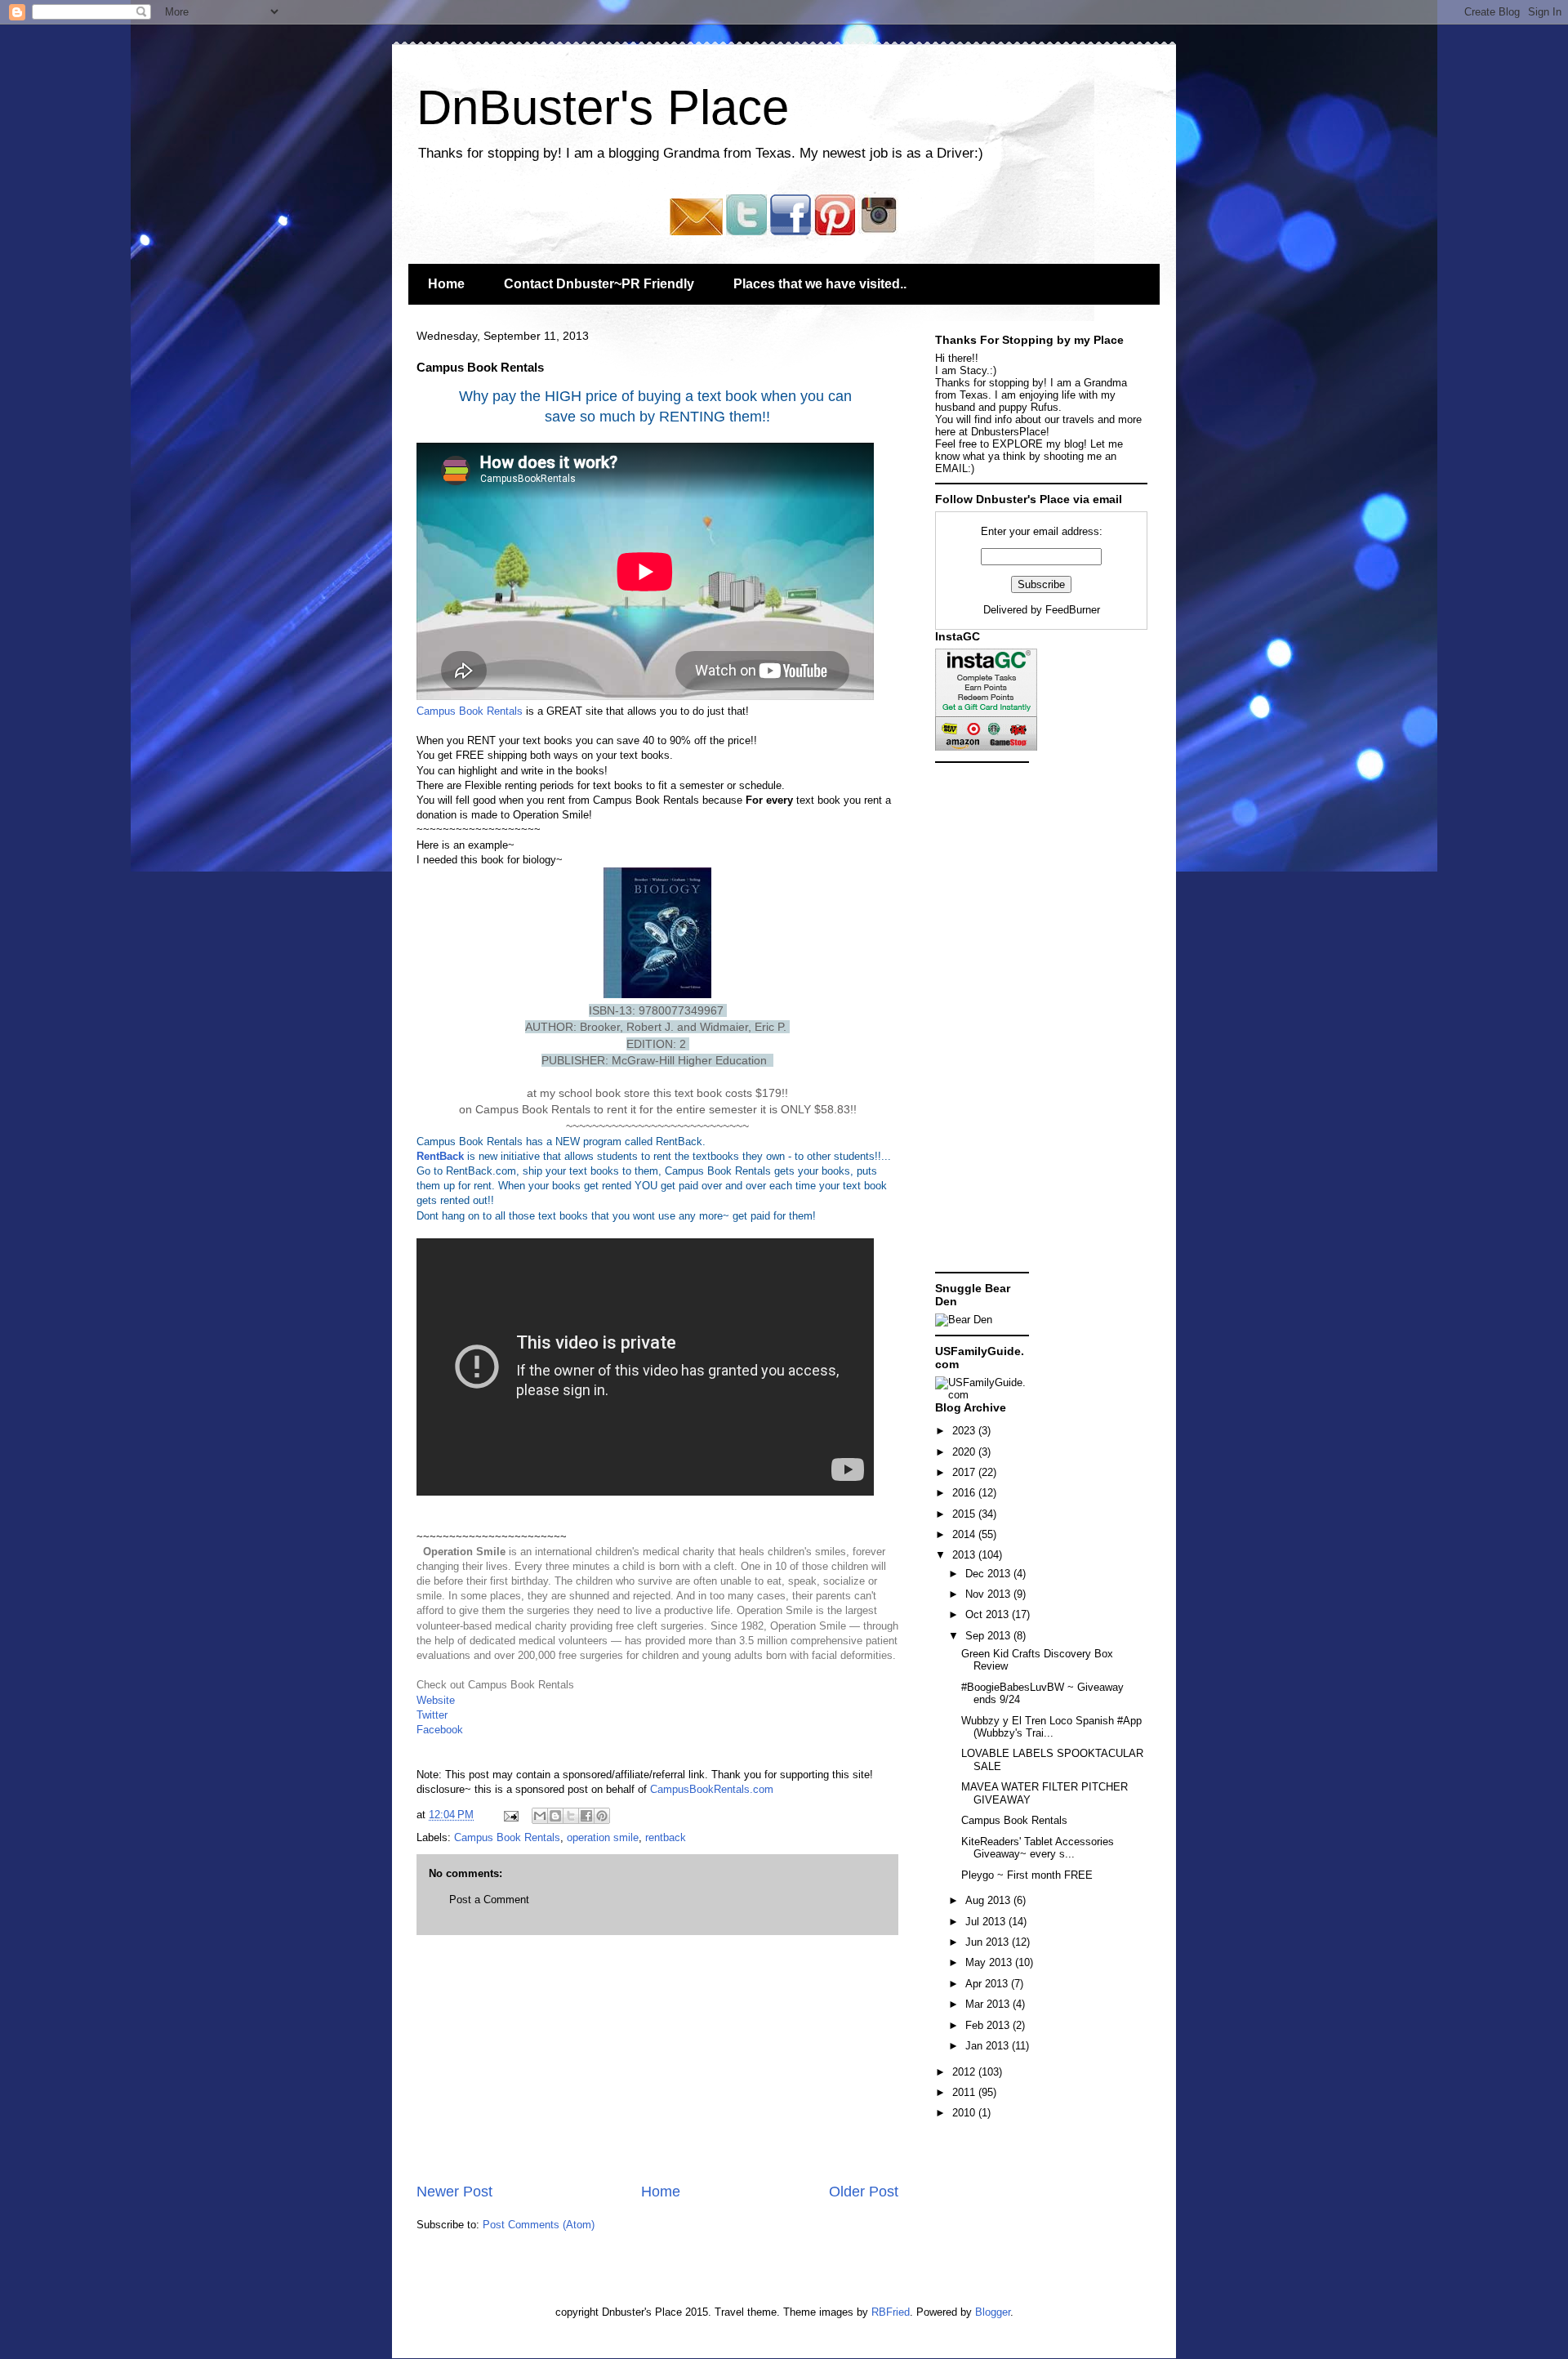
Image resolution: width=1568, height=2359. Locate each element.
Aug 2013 (989, 1900)
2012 (965, 2072)
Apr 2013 (988, 1984)
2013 (965, 1555)
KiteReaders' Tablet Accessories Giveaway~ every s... (1038, 1848)
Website (436, 1700)
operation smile (603, 1837)
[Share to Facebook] (586, 1816)
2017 (965, 1472)
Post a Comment (489, 1900)
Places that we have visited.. (820, 284)
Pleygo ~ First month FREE (1027, 1875)
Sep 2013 (989, 1636)
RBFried (891, 2312)
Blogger (993, 2312)
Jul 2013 (987, 1922)
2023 (965, 1431)
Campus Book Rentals (470, 711)
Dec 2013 (989, 1574)
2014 (965, 1534)
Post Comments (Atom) (539, 2225)
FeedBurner (1073, 610)
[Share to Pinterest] (602, 1816)
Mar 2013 (989, 2004)
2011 (965, 2092)
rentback (666, 1837)
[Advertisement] (657, 2058)
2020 (965, 1452)
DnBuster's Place (603, 107)
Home (446, 284)
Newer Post (454, 2192)
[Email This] (540, 1816)
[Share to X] (571, 1816)
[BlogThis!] (555, 1816)
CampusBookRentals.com (710, 1789)
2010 (965, 2113)
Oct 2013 (989, 1614)
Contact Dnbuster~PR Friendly (599, 284)
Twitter (432, 1715)
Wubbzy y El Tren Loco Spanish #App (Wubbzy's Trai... (1051, 1727)
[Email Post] (510, 1815)
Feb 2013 (989, 2025)
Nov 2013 (989, 1594)
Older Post (864, 2192)
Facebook (440, 1730)
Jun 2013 (989, 1942)
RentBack (440, 1156)
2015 (965, 1514)
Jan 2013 (989, 2046)
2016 (965, 1493)
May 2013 (990, 1962)
